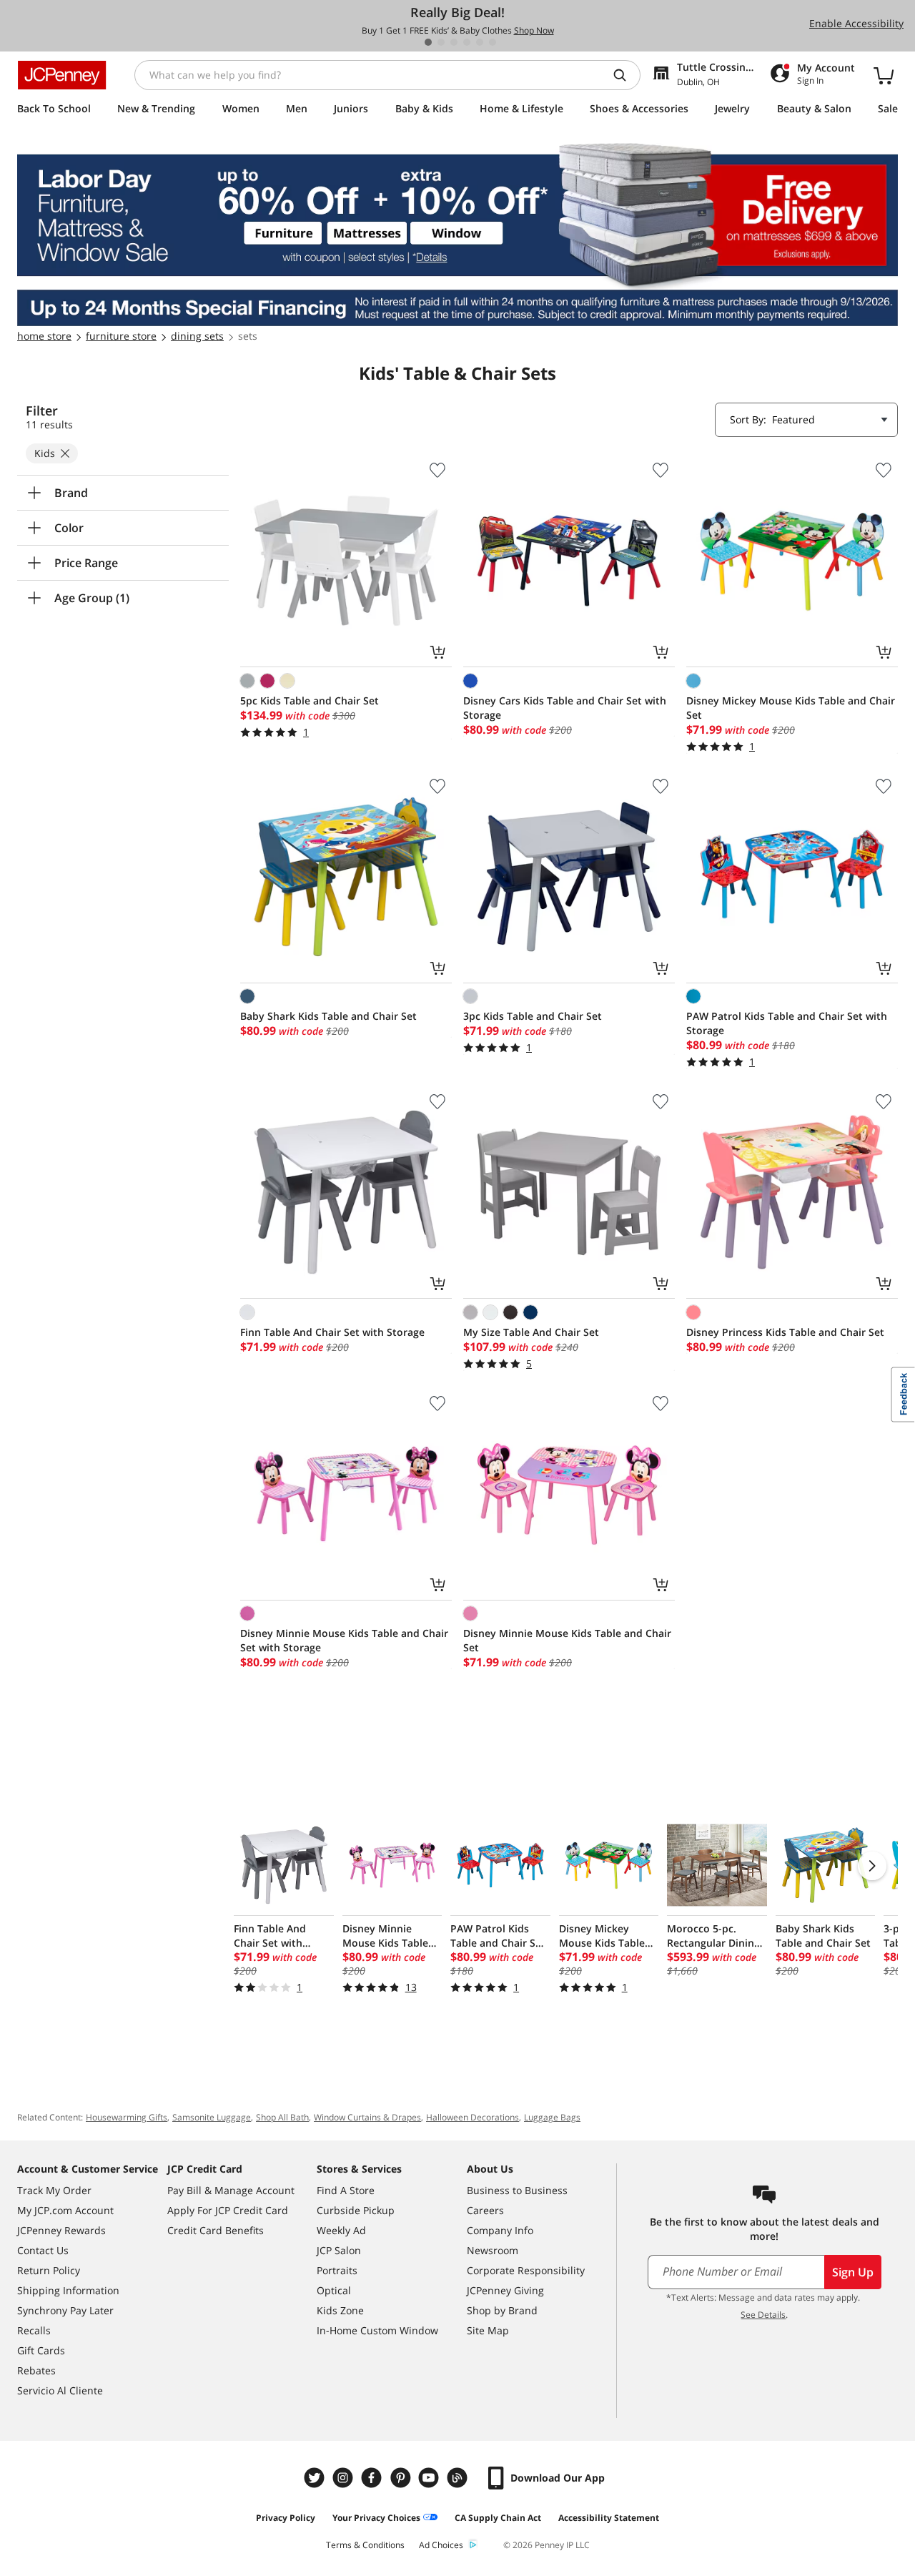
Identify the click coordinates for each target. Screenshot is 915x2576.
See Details (763, 2315)
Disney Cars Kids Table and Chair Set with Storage (565, 708)
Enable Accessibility (856, 23)
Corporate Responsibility (526, 2270)
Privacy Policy (286, 2518)
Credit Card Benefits (216, 2230)
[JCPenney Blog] (459, 2478)
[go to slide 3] (454, 42)
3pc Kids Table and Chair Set (533, 1016)
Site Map (488, 2330)
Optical (334, 2290)
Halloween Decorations (473, 2117)
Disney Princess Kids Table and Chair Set (785, 1332)
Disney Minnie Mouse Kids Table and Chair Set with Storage (344, 1640)
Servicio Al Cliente (60, 2390)
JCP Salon (339, 2250)
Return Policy (49, 2270)
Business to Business (517, 2190)
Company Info (500, 2230)
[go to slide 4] (467, 42)
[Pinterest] (402, 2478)
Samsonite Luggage (212, 2117)
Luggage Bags (552, 2117)
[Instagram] (345, 2478)
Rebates (36, 2370)
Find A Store (346, 2190)
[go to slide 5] (480, 42)
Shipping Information (68, 2290)
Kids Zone (340, 2310)
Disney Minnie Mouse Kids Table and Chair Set (567, 1640)
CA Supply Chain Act (498, 2518)
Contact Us (43, 2250)
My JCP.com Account (65, 2210)
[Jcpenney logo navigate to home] (62, 75)
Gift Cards (41, 2350)
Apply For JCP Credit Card (228, 2210)
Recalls (34, 2330)
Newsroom (493, 2250)
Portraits (337, 2270)
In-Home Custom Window (377, 2330)
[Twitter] (316, 2478)
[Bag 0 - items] (884, 75)
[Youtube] (430, 2478)
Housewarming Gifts (127, 2117)
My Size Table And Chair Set (531, 1332)
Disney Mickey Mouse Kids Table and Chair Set (791, 708)
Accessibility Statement (609, 2518)
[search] (625, 75)
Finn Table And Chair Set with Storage (332, 1332)
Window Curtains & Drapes (367, 2117)
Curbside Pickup (356, 2210)
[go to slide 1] (428, 42)
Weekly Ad (341, 2230)
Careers (485, 2210)
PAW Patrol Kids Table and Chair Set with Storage (787, 1023)
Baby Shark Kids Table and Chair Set (328, 1016)
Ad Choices (441, 2545)
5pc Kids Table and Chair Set (310, 700)
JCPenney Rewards (61, 2230)
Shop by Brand (502, 2310)
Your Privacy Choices (376, 2518)
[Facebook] (373, 2478)
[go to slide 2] (441, 42)
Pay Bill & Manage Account (231, 2190)
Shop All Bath (282, 2117)
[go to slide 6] (493, 42)
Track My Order (54, 2190)
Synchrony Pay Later (65, 2310)
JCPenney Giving (505, 2290)
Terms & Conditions (365, 2545)
